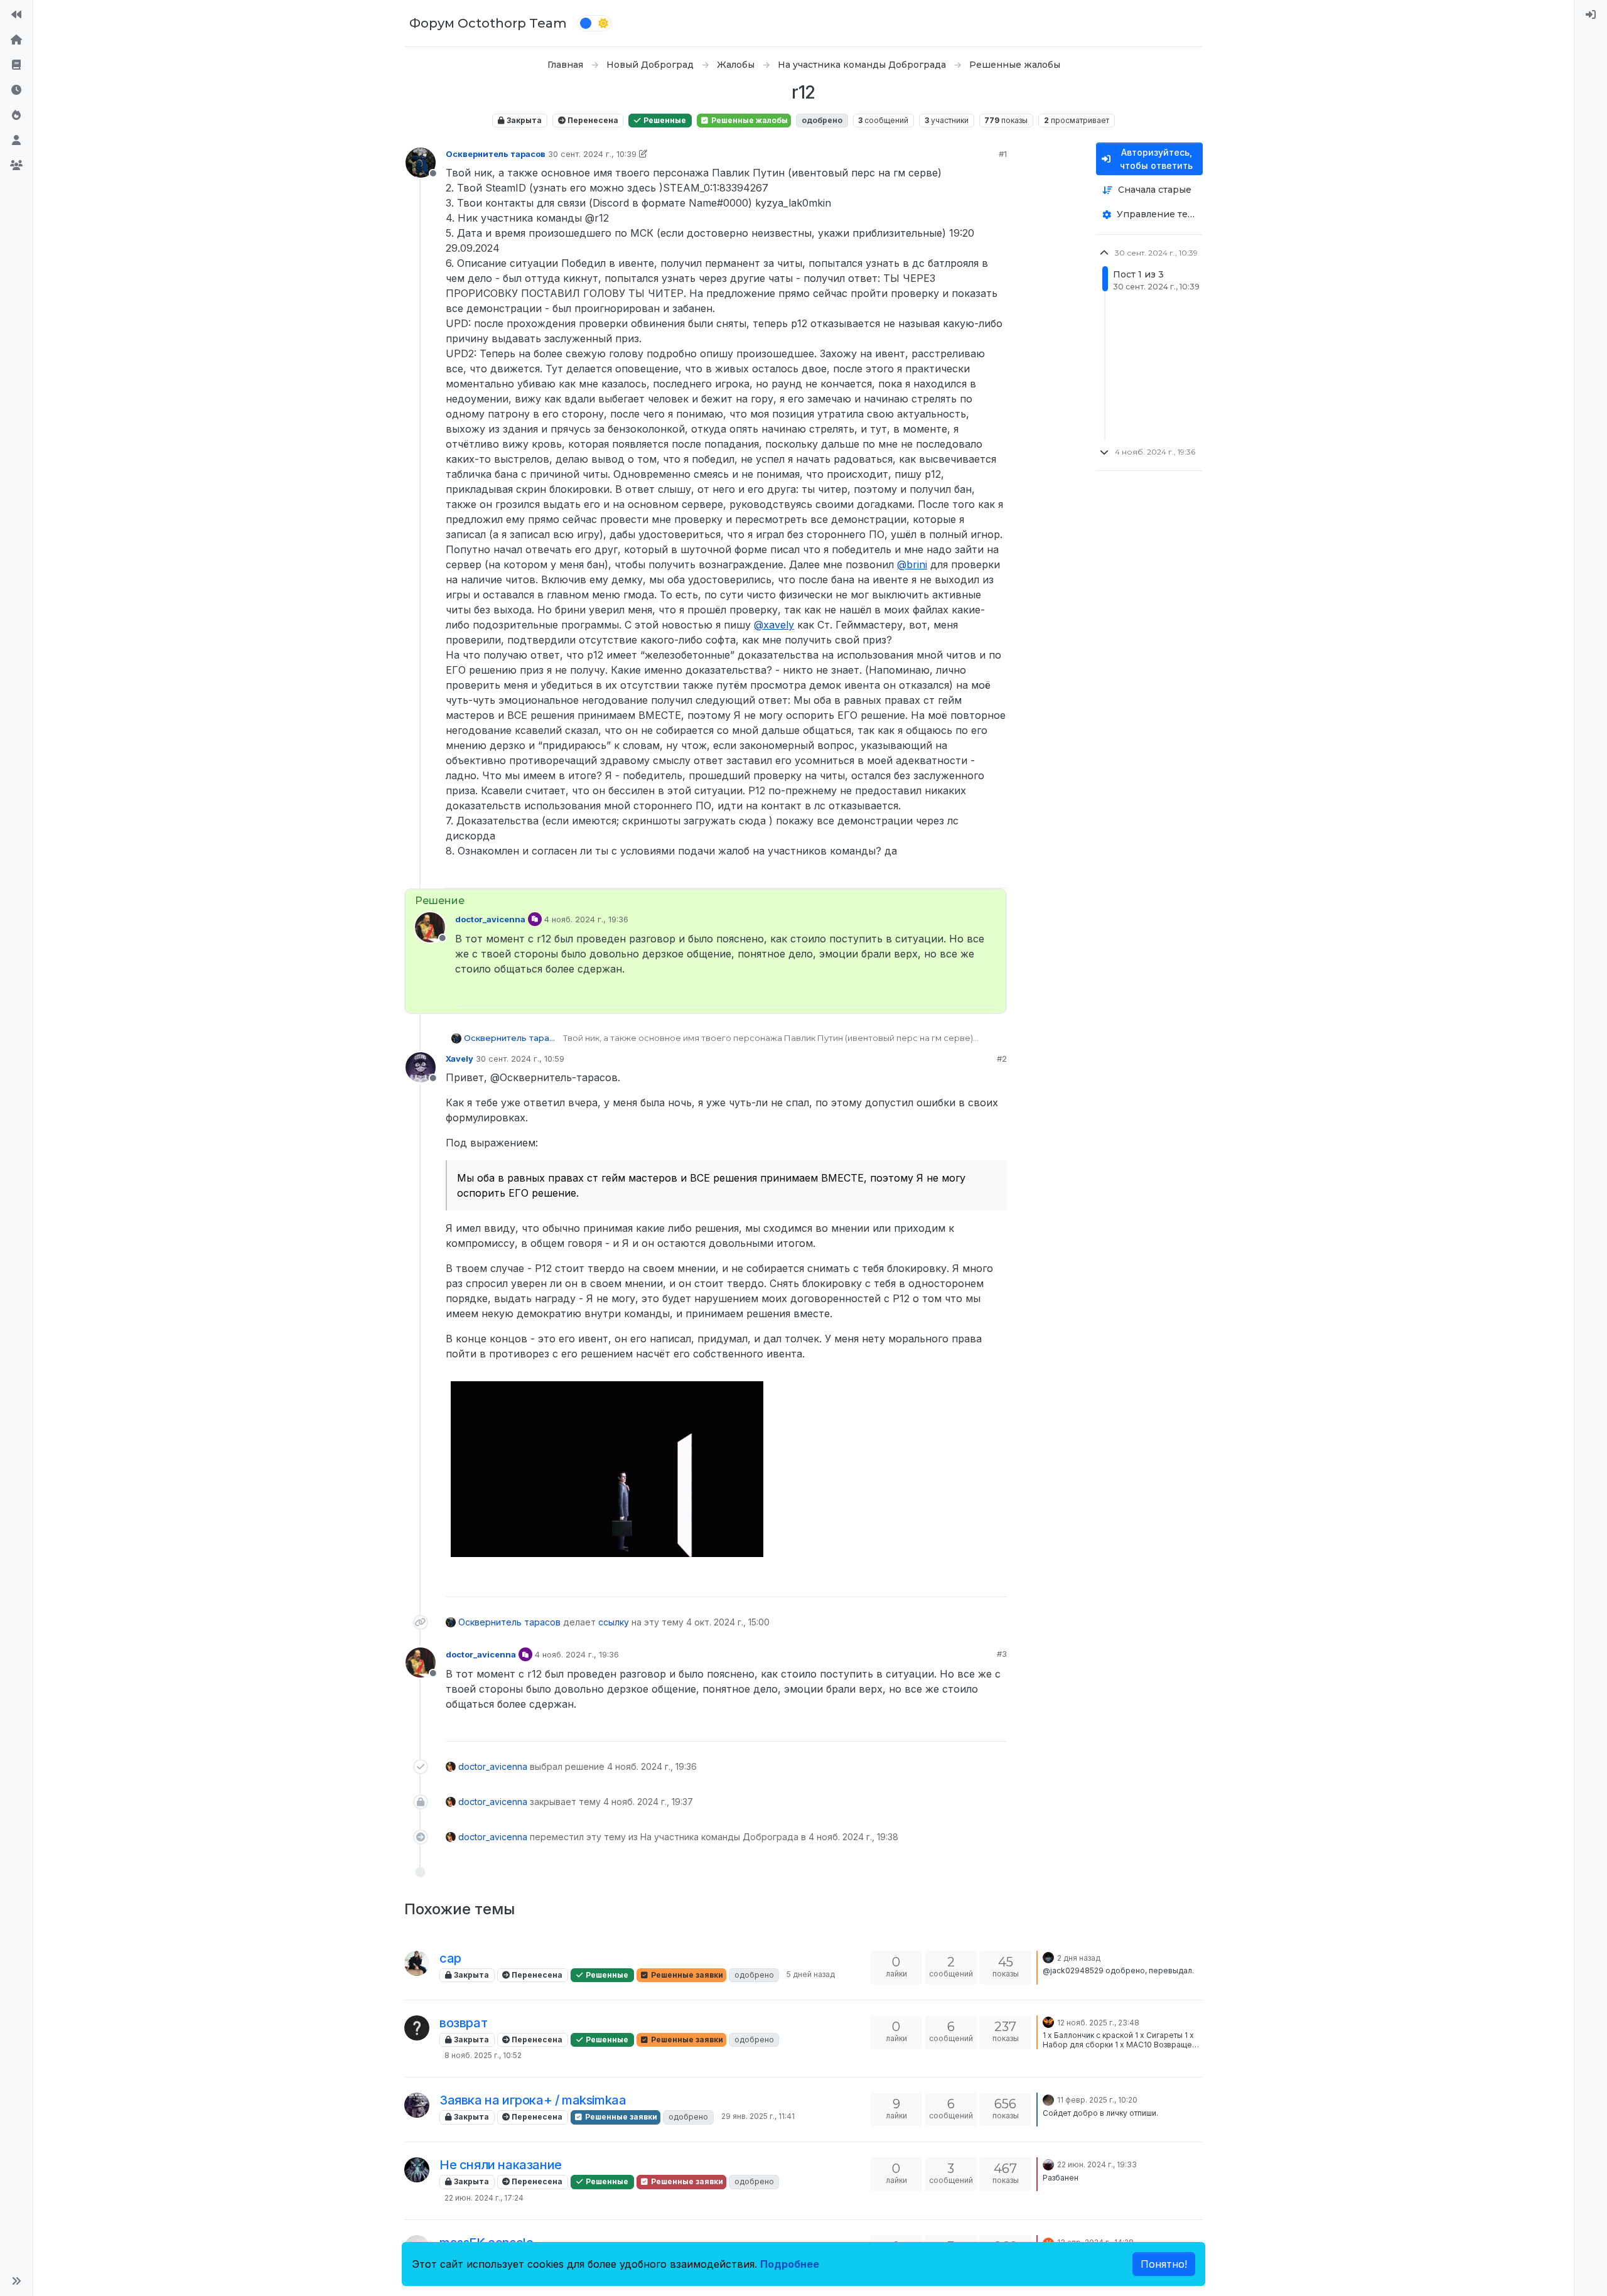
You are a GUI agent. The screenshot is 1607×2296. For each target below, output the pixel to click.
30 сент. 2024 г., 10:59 (520, 1059)
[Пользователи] (16, 141)
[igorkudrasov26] (417, 2028)
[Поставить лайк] (953, 873)
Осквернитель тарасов (496, 154)
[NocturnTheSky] (1048, 2022)
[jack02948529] (417, 1963)
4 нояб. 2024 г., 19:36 (586, 919)
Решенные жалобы (749, 120)
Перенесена (592, 120)
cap (450, 1958)
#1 (1003, 154)
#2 (1002, 1059)
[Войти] (1591, 15)
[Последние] (16, 90)
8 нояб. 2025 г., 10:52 (483, 2055)
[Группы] (16, 166)
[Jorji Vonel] (1048, 1957)
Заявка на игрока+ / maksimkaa (533, 2100)
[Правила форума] (16, 65)
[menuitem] (1591, 15)
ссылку (614, 1622)
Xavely (460, 1059)
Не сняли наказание (501, 2165)
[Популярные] (16, 116)
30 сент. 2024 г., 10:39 (592, 154)
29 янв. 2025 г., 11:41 (758, 2116)
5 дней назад (811, 1974)
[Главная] (16, 40)
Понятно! (1164, 2264)
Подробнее (790, 2264)
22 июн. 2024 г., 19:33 (1097, 2164)
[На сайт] (16, 15)
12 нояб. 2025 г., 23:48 (1098, 2023)
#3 (1002, 1654)
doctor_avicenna (490, 919)
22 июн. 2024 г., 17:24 (484, 2198)
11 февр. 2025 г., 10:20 (1097, 2100)
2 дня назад (1079, 1958)
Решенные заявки (686, 1975)
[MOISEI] (417, 2170)
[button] (16, 2281)
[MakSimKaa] (417, 2105)
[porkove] (1048, 2099)
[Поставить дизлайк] (996, 873)
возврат (463, 2023)
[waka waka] (1048, 2164)
